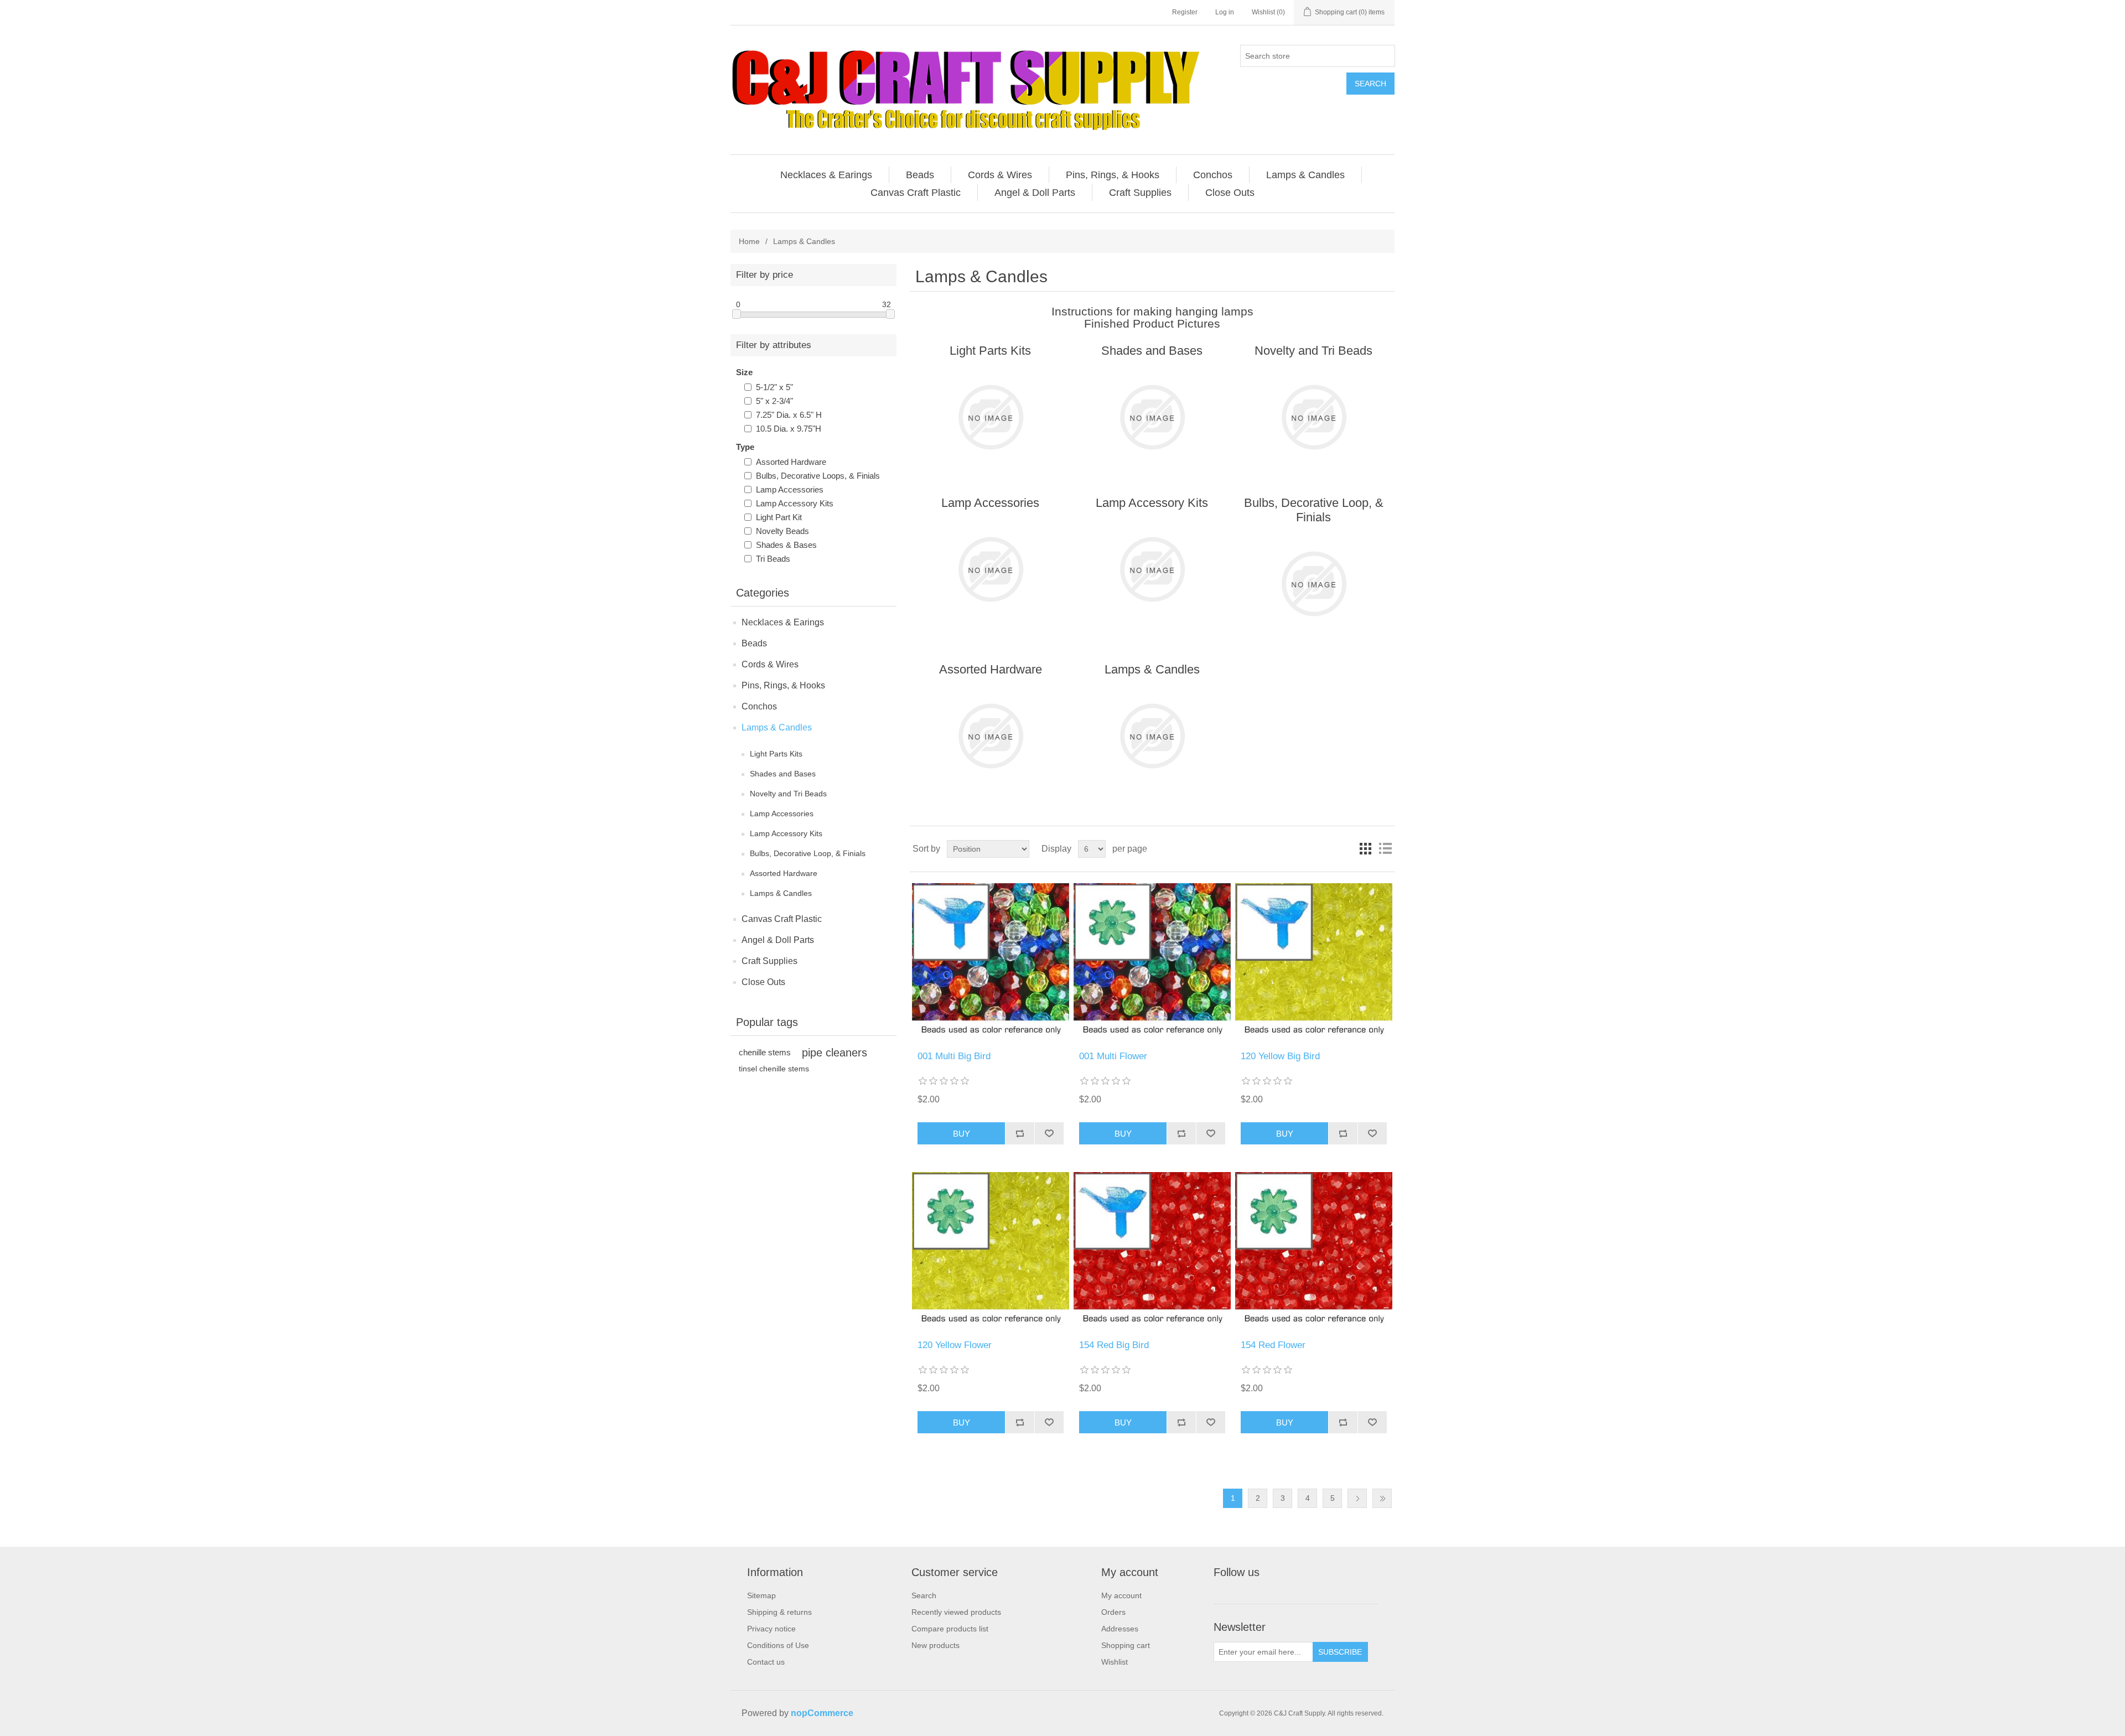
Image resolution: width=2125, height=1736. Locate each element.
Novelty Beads (782, 531)
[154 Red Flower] (1313, 1250)
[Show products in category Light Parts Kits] (990, 417)
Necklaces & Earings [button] (826, 175)
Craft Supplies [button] (1140, 193)
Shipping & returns (779, 1612)
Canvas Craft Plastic (782, 919)
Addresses (1120, 1629)
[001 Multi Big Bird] (990, 962)
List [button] (1385, 849)
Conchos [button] (1213, 175)
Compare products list (950, 1629)
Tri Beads (773, 559)
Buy (962, 1134)
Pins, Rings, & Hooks (783, 685)
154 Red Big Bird (1114, 1345)
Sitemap (761, 1595)
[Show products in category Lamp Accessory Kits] (1152, 569)
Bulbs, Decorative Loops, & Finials (818, 476)
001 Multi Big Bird (954, 1056)
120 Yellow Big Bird (1280, 1056)
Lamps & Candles (777, 727)
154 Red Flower (1273, 1345)
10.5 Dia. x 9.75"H (789, 429)
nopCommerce (822, 1713)
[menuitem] (826, 175)
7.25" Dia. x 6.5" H (789, 415)
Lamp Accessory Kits (795, 503)
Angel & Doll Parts (778, 940)
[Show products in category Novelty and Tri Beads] (1313, 417)
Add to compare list (1020, 1133)
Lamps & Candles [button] (1305, 175)
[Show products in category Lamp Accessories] (990, 569)
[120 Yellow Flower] (990, 1250)
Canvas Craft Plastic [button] (916, 193)
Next (1357, 1498)
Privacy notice (771, 1629)
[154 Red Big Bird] (1152, 1250)
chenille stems (765, 1052)
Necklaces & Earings (783, 622)
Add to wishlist (1049, 1133)
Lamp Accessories (790, 489)
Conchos (759, 706)
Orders (1113, 1612)
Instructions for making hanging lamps (1152, 311)
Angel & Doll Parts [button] (1035, 193)
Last (1382, 1498)
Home (749, 241)
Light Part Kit (779, 517)
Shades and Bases (783, 774)
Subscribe (1340, 1652)
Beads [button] (920, 175)
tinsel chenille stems (774, 1069)
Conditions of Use (778, 1645)
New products (935, 1645)
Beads (754, 643)
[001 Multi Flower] (1152, 962)
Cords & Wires (770, 664)
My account (1121, 1595)
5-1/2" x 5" (774, 387)
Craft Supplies (769, 961)
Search (1370, 84)
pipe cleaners (835, 1053)
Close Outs (763, 982)
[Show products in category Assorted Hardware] (990, 736)
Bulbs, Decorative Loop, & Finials (808, 853)
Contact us (766, 1662)
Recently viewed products (956, 1612)
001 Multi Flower (1113, 1056)
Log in (1225, 12)
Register (1185, 12)
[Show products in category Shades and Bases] (1152, 417)
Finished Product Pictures (1152, 323)
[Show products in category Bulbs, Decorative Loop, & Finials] (1313, 584)
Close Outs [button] (1230, 193)
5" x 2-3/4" (774, 401)
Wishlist (1115, 1662)
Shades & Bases (786, 545)
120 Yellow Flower (955, 1345)
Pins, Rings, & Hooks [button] (1113, 175)
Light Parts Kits (776, 754)
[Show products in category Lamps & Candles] (1152, 736)
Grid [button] (1365, 849)
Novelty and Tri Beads (788, 794)
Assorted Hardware (791, 462)
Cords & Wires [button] (1000, 175)
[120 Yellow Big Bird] (1313, 962)
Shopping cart (1126, 1645)
